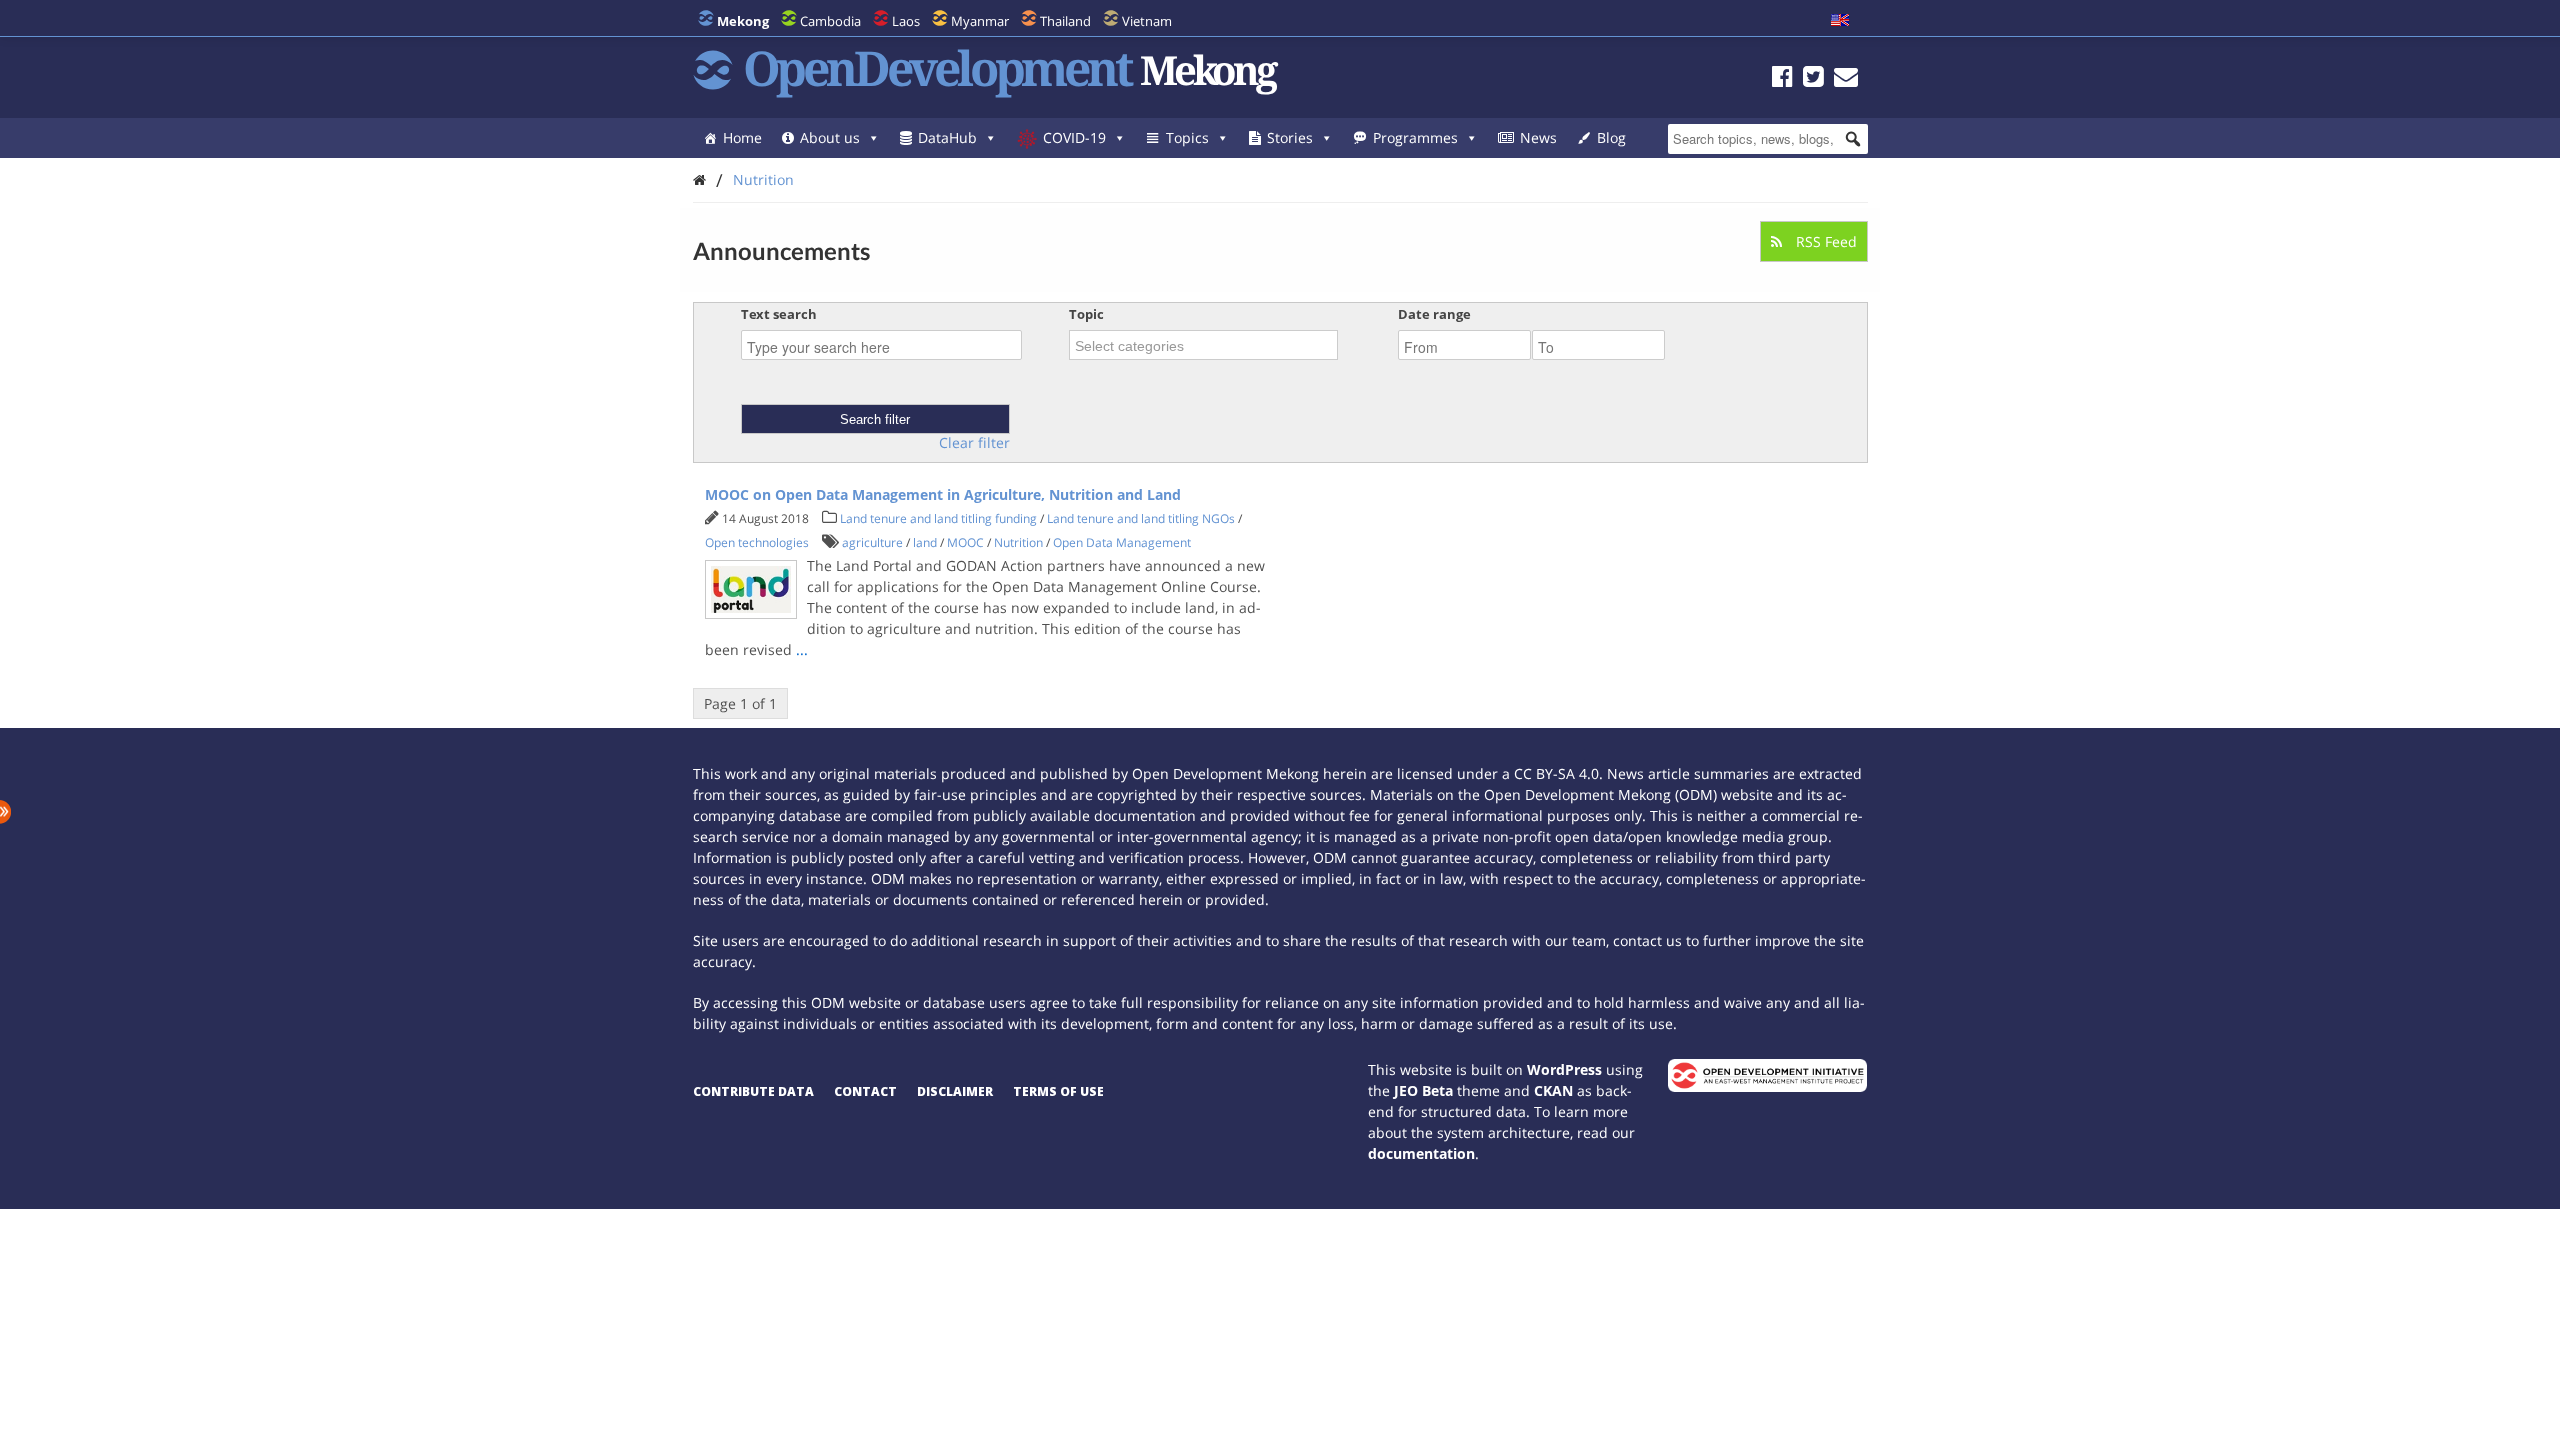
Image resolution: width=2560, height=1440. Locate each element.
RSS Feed (1824, 241)
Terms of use (1058, 1091)
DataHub (947, 137)
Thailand (1065, 21)
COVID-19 (1074, 137)
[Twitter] (1813, 79)
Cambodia (830, 21)
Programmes (1415, 137)
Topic (1086, 314)
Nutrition (763, 179)
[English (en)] (1840, 21)
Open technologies (757, 542)
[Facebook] (1782, 79)
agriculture (872, 542)
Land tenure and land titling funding (938, 518)
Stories (1290, 137)
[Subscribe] (1846, 79)
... (802, 649)
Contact (865, 1091)
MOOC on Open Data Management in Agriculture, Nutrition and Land (943, 494)
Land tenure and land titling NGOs (1141, 518)
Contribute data (753, 1091)
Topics (1187, 137)
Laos (906, 21)
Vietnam (1147, 21)
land (925, 542)
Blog (1611, 137)
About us (830, 137)
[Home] (699, 179)
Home (742, 137)
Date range (1434, 314)
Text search (779, 314)
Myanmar (980, 21)
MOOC (965, 542)
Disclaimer (955, 1091)
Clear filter (974, 443)
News (1538, 137)
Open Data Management (1122, 542)
